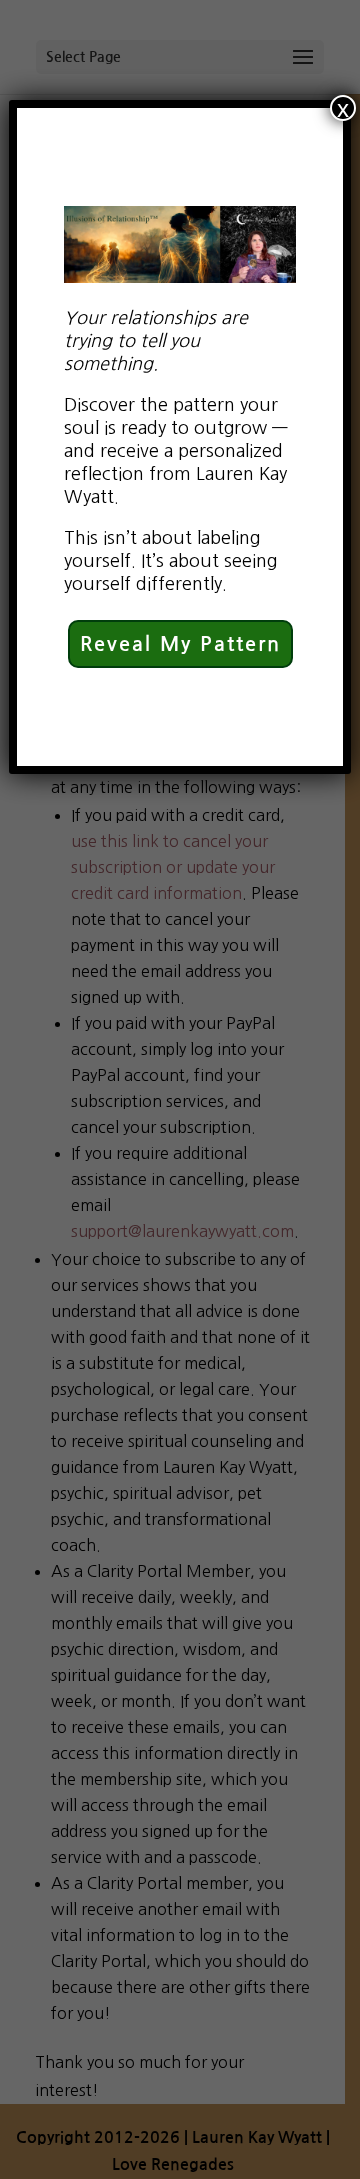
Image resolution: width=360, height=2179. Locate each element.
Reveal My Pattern (180, 644)
